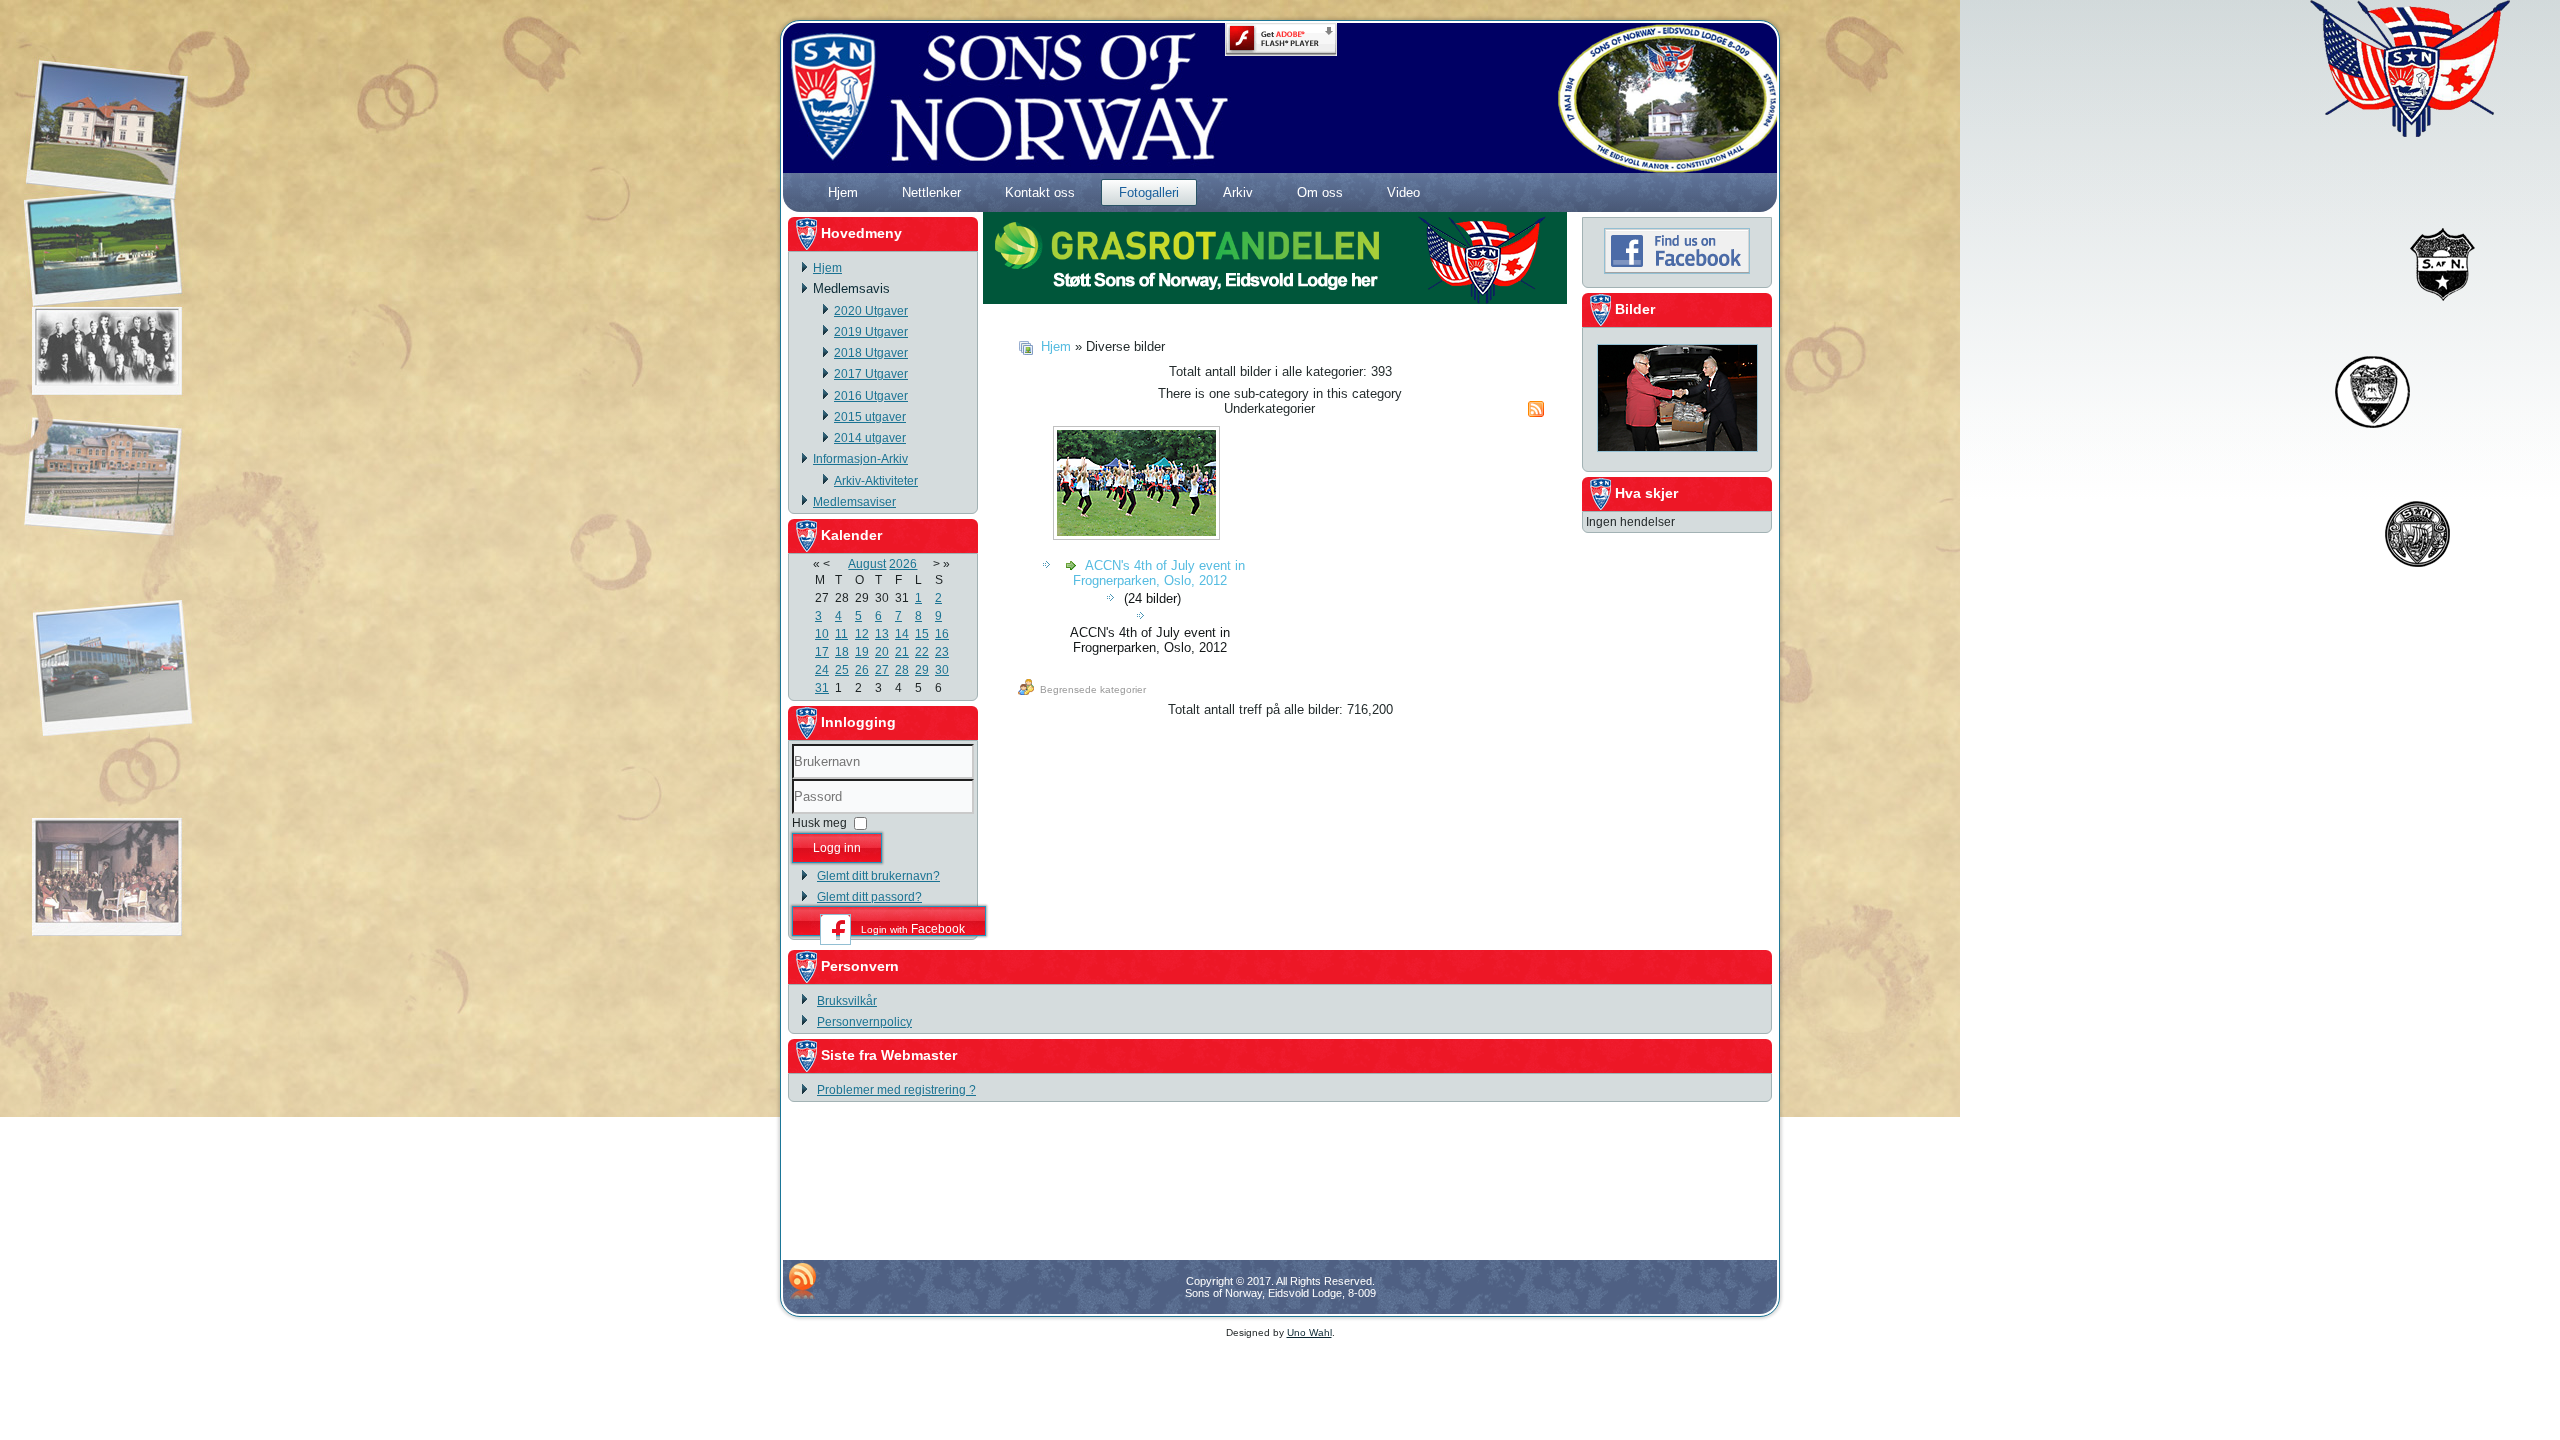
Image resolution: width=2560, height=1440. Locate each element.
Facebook (913, 928)
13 (882, 634)
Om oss (1320, 192)
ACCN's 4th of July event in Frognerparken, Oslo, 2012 (1159, 573)
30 (942, 670)
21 (902, 652)
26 (862, 670)
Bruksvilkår (847, 1001)
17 (822, 652)
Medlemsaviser (854, 502)
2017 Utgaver (871, 374)
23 (942, 652)
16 (942, 634)
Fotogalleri (1149, 192)
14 (902, 634)
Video (1403, 192)
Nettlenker (931, 192)
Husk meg (819, 823)
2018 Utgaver (871, 353)
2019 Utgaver (871, 332)
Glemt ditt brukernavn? (878, 876)
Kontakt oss (1040, 192)
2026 (903, 564)
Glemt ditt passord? (869, 897)
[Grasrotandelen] (1275, 299)
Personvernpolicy (864, 1022)
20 (882, 652)
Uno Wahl (1309, 1332)
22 (922, 652)
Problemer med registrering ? (896, 1090)
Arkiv (1238, 192)
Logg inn (837, 848)
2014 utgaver (870, 438)
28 (902, 670)
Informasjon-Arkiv (860, 459)
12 (862, 634)
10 (822, 634)
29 (922, 670)
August (867, 564)
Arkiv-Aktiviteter (876, 481)
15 (922, 634)
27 (882, 670)
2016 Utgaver (871, 396)
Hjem (843, 192)
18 (842, 652)
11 (841, 634)
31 (822, 688)
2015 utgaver (870, 417)
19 (862, 652)
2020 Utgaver (871, 311)
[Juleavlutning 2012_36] (1677, 455)
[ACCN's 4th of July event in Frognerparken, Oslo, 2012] (1138, 536)
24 (822, 670)
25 (842, 670)
